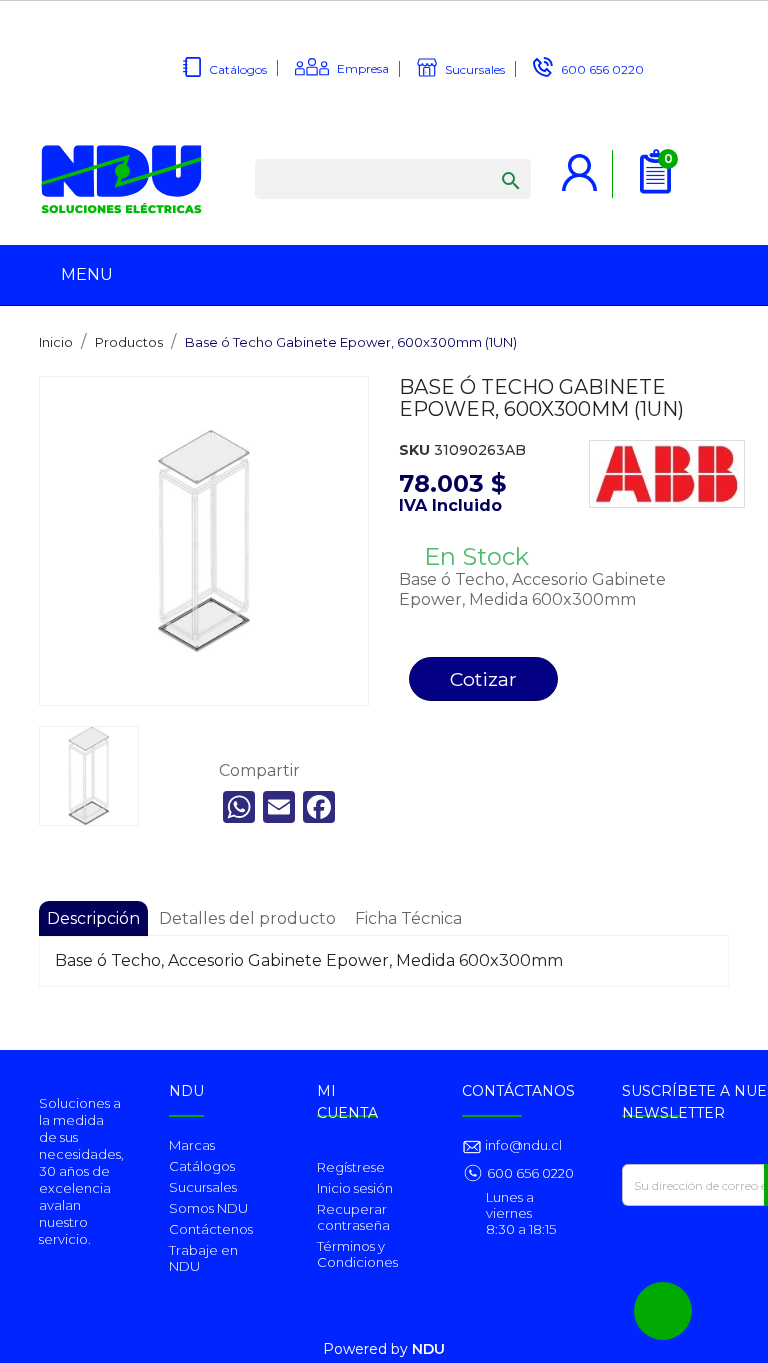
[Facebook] (319, 807)
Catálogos (238, 69)
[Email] (279, 807)
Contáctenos (211, 1229)
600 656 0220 (602, 69)
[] (491, 161)
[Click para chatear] (663, 1311)
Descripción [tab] (93, 918)
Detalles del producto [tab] (247, 918)
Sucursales (475, 69)
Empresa (363, 68)
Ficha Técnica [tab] (408, 918)
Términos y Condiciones (357, 1254)
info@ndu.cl (522, 1145)
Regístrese (351, 1167)
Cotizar (483, 679)
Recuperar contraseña (353, 1217)
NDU (428, 1349)
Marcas (192, 1145)
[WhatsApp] (239, 807)
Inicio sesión (355, 1188)
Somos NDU (208, 1208)
